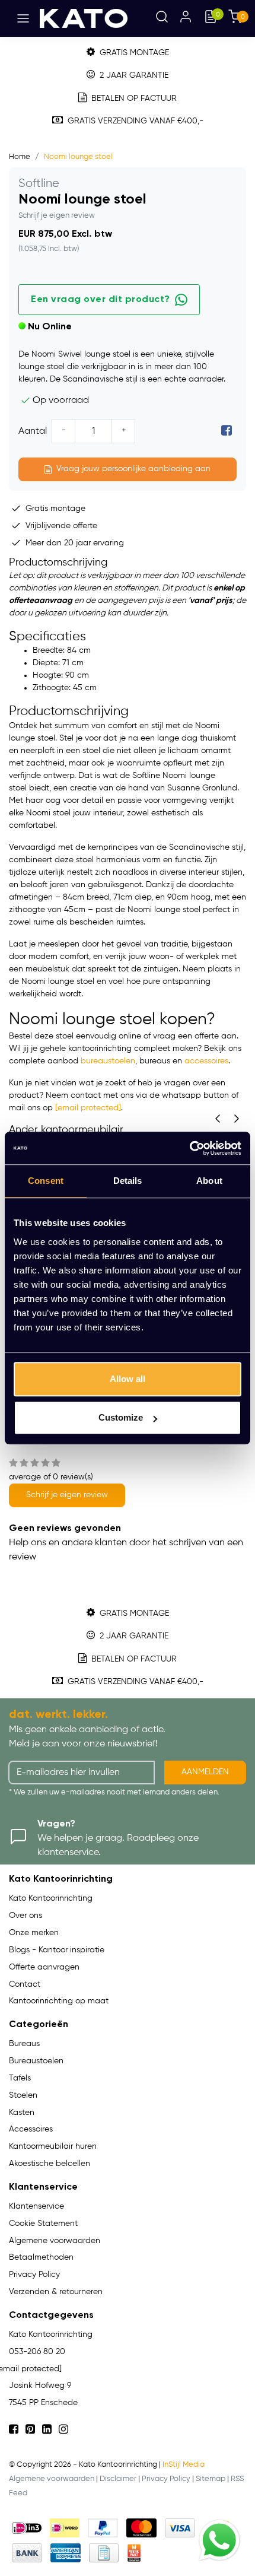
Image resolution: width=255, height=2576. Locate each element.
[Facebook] (227, 431)
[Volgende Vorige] (237, 1119)
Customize (121, 1417)
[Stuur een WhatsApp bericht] (219, 2540)
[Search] (162, 18)
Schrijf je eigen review (57, 216)
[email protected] (88, 1108)
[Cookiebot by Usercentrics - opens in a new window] (189, 1148)
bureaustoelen (108, 1061)
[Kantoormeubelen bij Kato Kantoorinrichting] (84, 18)
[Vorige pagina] (218, 1119)
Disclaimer (118, 2479)
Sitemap (211, 2479)
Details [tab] (128, 1181)
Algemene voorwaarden (52, 2479)
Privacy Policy (166, 2479)
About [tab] (209, 1181)
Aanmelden (205, 1772)
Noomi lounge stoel (78, 157)
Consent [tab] (46, 1181)
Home (20, 157)
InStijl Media (184, 2465)
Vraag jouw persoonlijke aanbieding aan (133, 469)
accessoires (206, 1061)
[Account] (186, 18)
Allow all (128, 1379)
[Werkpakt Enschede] (134, 2553)
